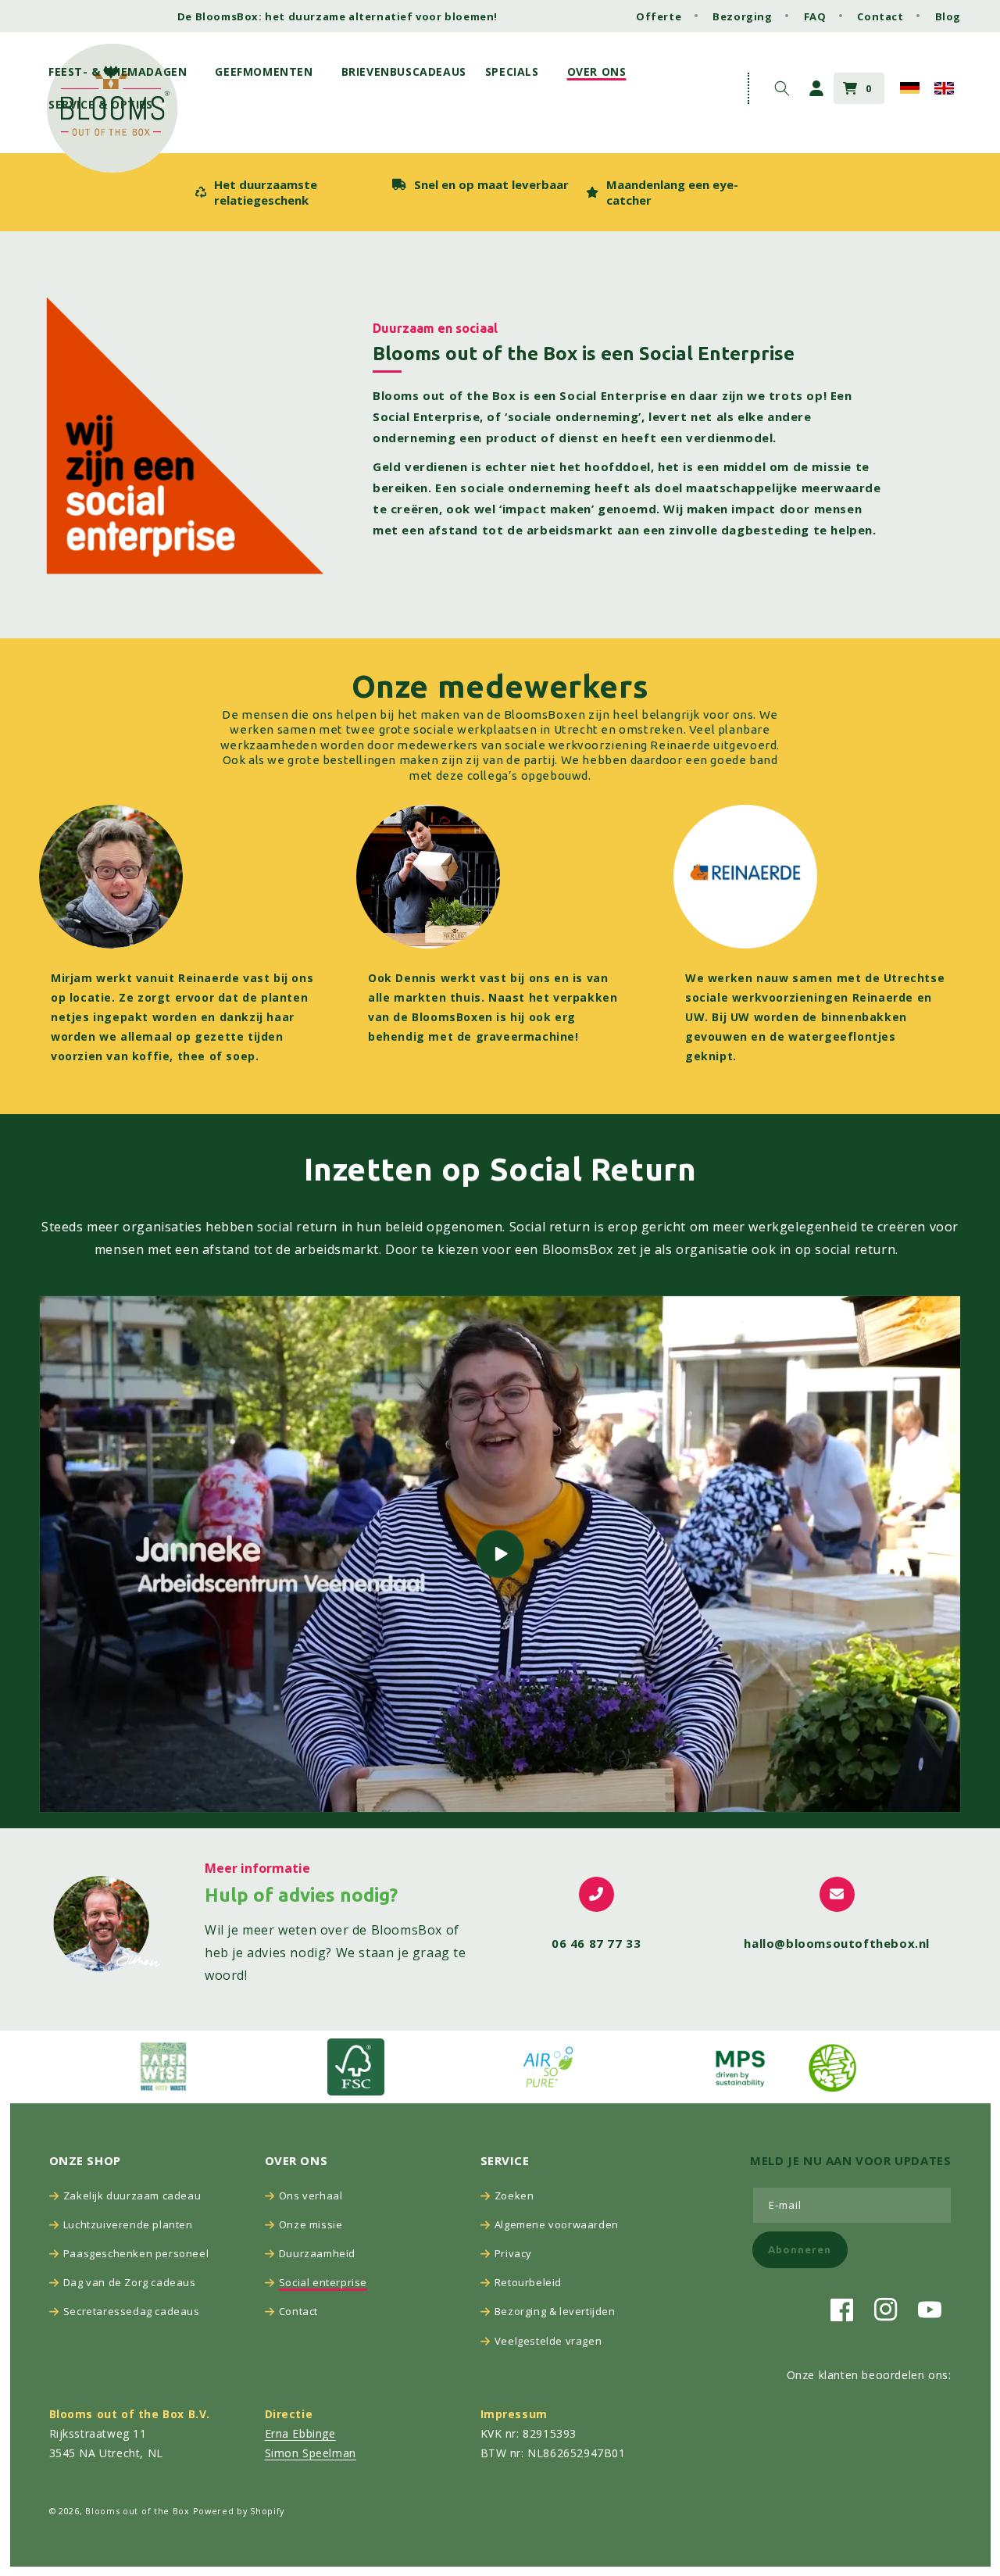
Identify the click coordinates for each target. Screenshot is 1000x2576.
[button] (122, 72)
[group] (285, 192)
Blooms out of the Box (137, 2511)
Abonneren (800, 2249)
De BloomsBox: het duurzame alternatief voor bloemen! (337, 16)
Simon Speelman (311, 2453)
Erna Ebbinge (300, 2433)
